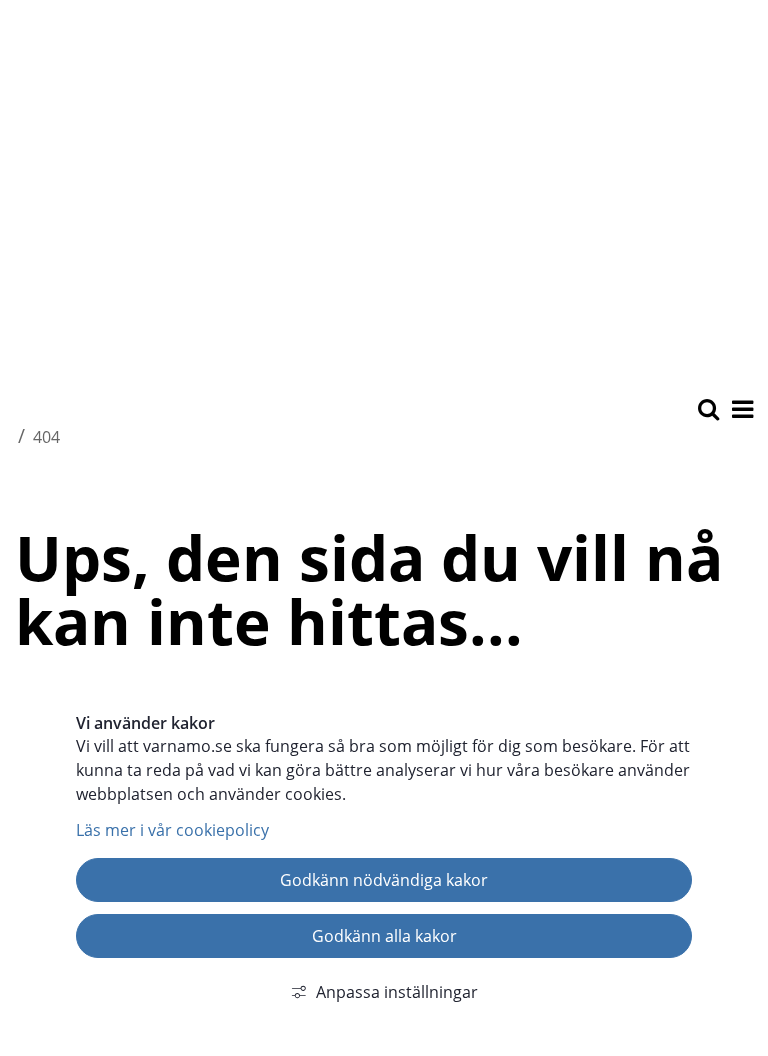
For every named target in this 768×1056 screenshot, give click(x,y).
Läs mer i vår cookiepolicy (172, 830)
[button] (741, 411)
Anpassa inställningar (397, 992)
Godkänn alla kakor (384, 936)
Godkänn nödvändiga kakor (384, 880)
